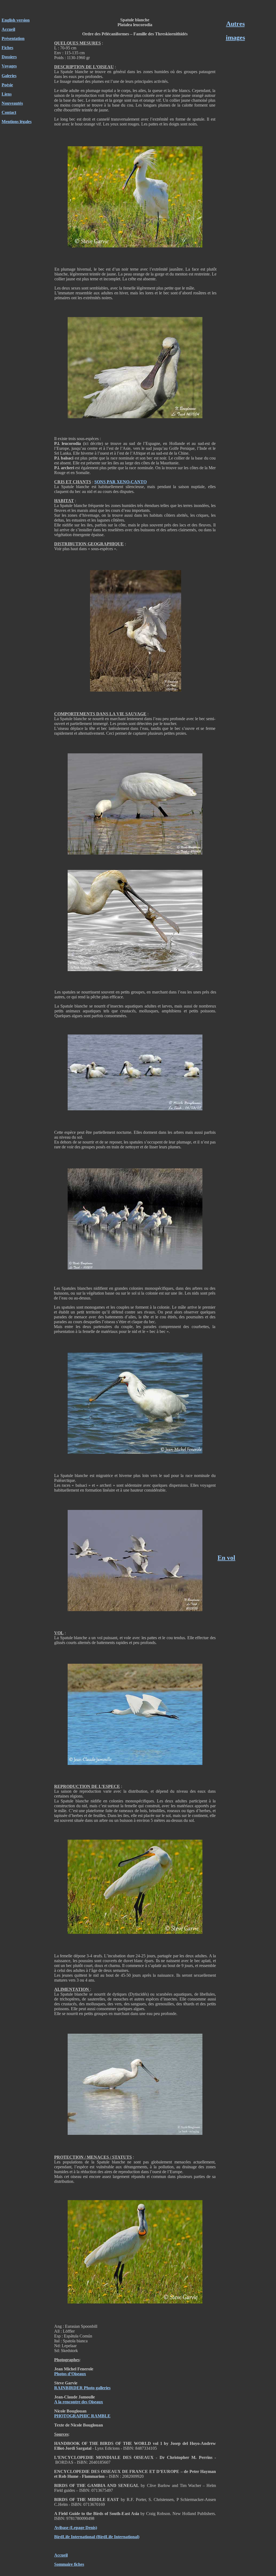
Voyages (9, 66)
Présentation (13, 38)
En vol (226, 1558)
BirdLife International (75, 2537)
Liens (7, 94)
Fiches (7, 48)
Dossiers (9, 57)
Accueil (8, 29)
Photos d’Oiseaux (70, 2374)
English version (16, 20)
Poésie (7, 85)
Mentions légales (17, 122)
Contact (9, 112)
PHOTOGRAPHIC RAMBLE (82, 2416)
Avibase (61, 2528)
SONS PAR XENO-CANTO (120, 482)
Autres (235, 24)
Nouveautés (12, 103)
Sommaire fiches (69, 2564)
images (235, 38)
